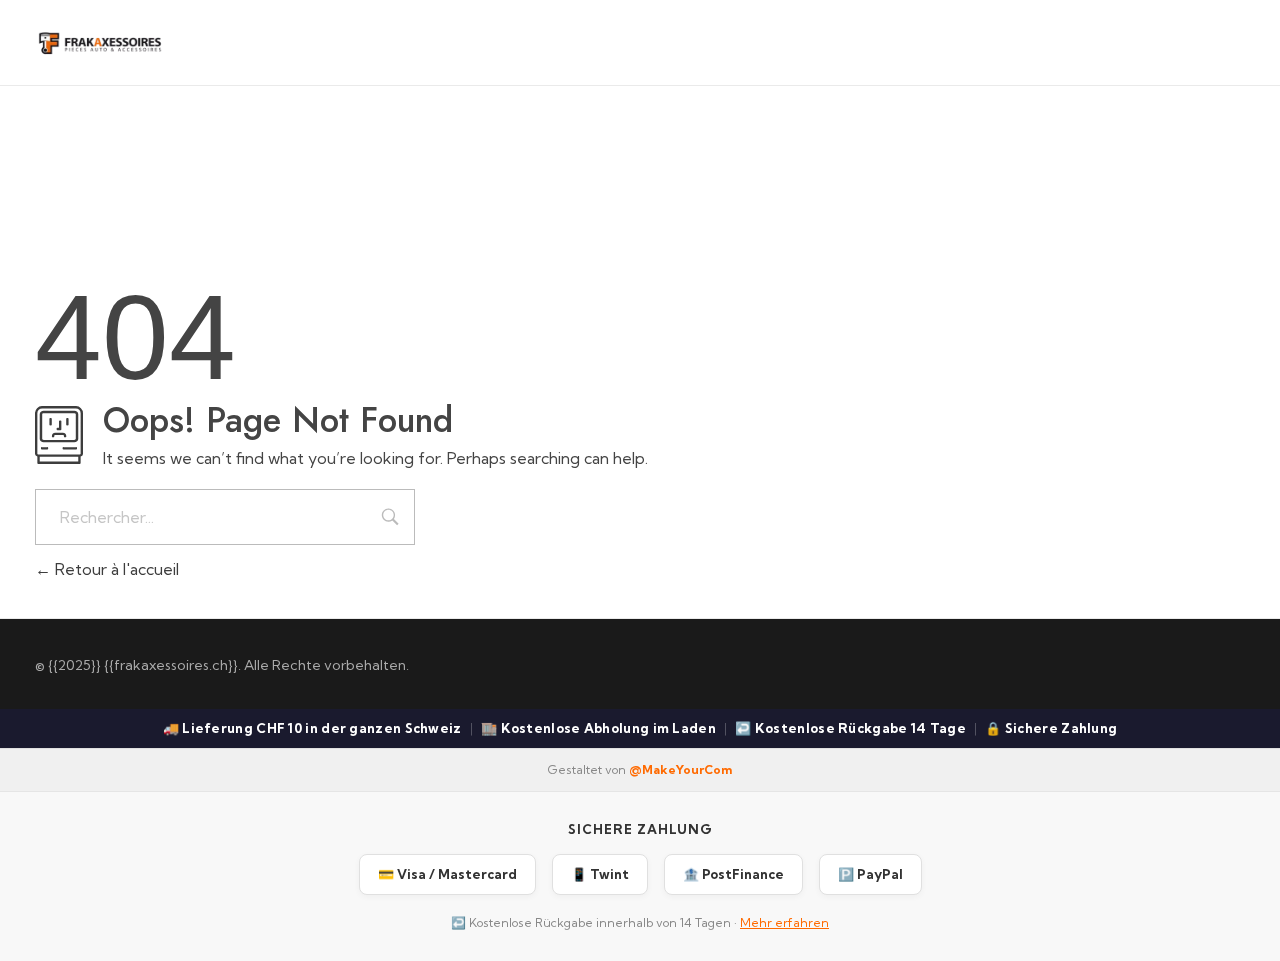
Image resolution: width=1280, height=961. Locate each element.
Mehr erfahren (784, 922)
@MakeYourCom (680, 769)
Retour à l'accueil (115, 569)
